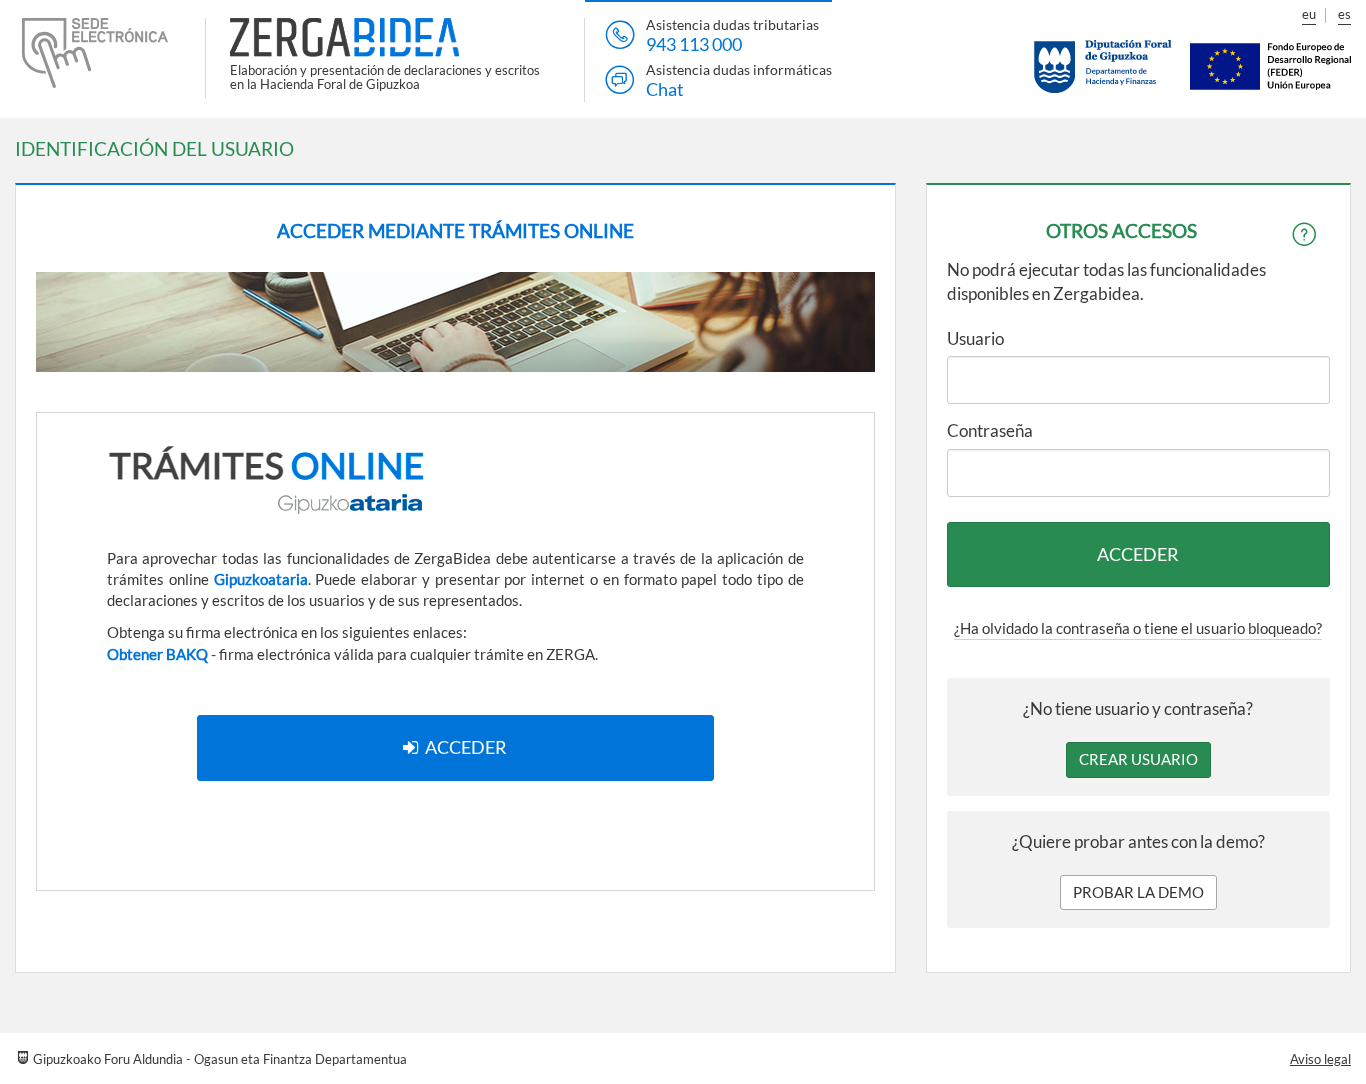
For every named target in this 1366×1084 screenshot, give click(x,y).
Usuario (975, 338)
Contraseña (990, 430)
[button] (1138, 759)
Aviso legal (1320, 1059)
